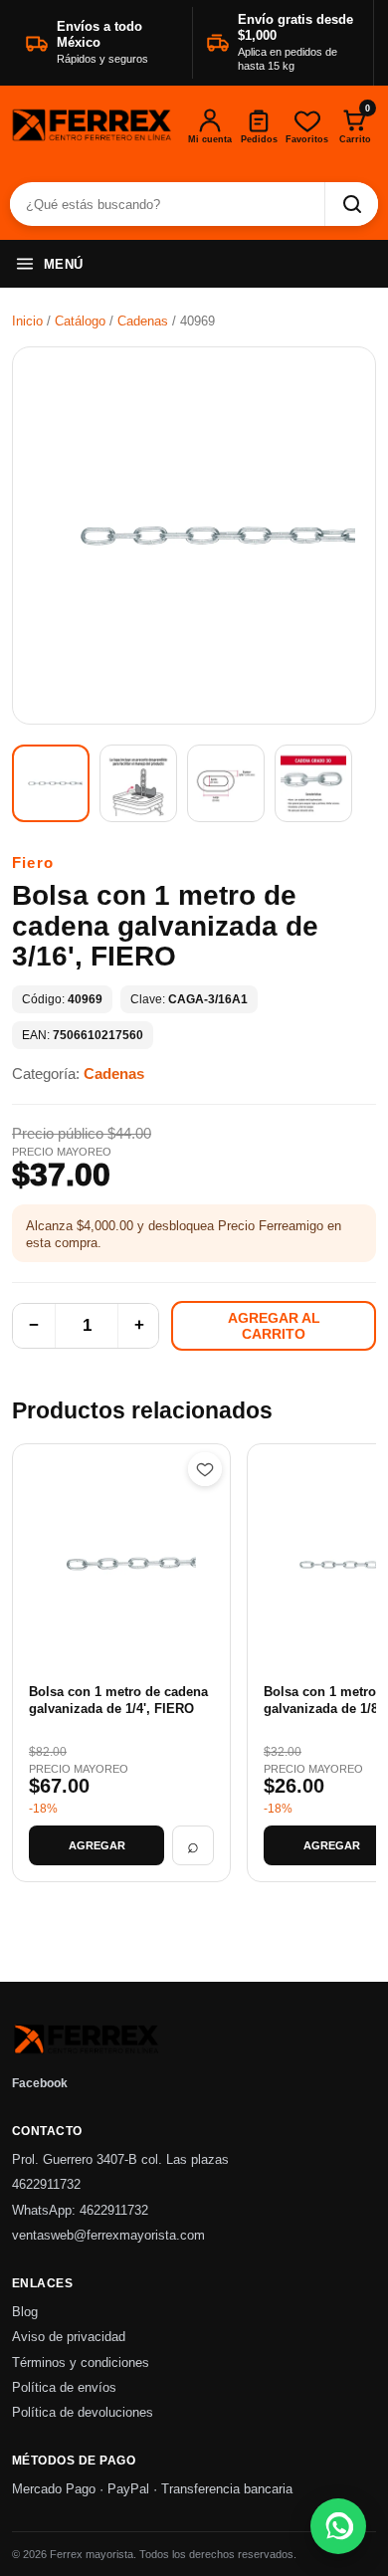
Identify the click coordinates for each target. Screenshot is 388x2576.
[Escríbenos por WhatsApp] (338, 2526)
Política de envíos (64, 2388)
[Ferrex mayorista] (92, 126)
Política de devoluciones (83, 2413)
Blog (25, 2312)
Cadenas (143, 321)
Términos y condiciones (81, 2363)
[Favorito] (205, 1469)
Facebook (40, 2083)
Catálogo (80, 321)
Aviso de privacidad (69, 2337)
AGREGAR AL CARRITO (274, 1326)
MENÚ (64, 264)
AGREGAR (97, 1845)
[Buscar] (351, 204)
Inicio (27, 321)
